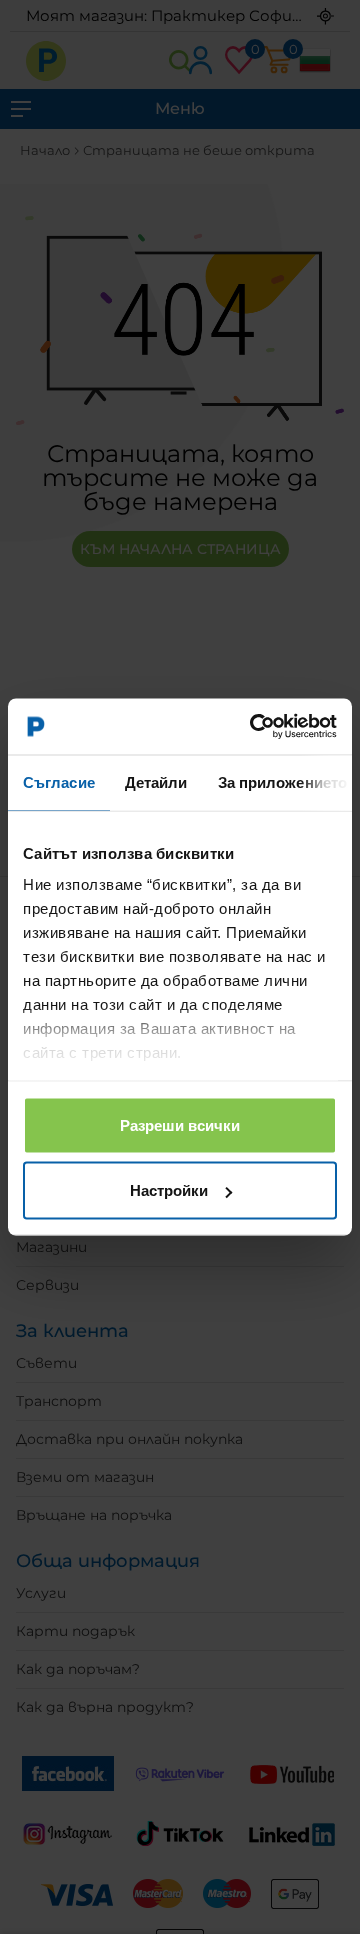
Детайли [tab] (156, 781)
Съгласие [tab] (59, 781)
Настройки (169, 1190)
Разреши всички (180, 1124)
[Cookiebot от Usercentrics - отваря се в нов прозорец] (254, 727)
